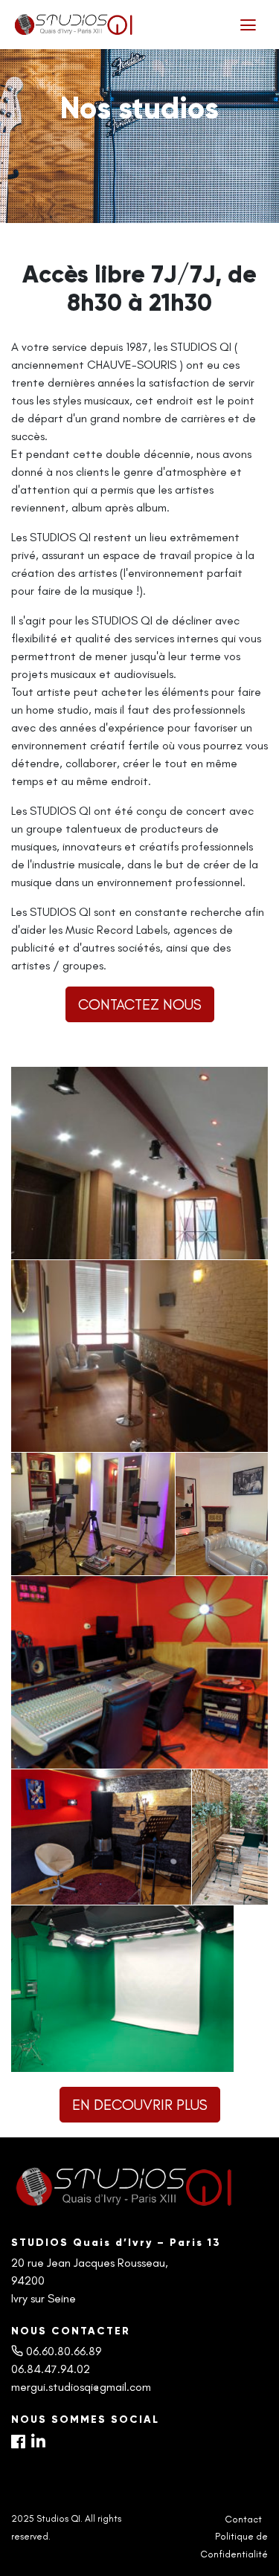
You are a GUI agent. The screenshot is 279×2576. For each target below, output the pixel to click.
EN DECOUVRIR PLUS (140, 2105)
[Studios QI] (115, 25)
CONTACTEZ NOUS (140, 1004)
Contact (243, 2519)
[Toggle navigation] (248, 25)
